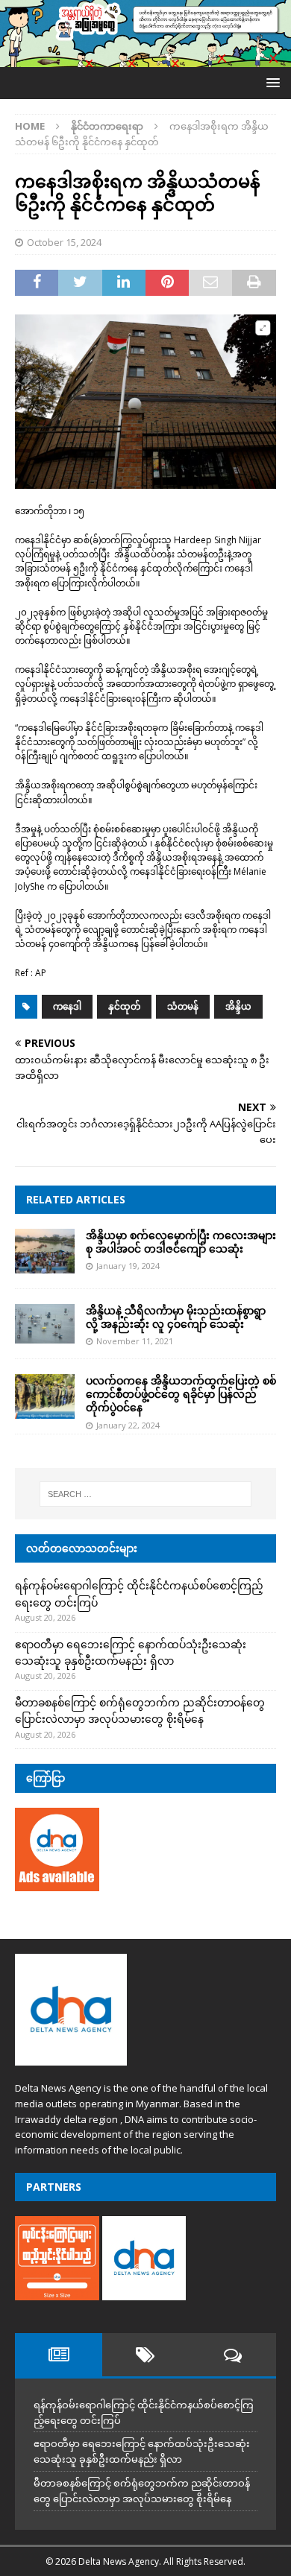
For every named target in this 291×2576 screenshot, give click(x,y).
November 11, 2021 (135, 1341)
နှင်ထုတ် (124, 1006)
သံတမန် (183, 1006)
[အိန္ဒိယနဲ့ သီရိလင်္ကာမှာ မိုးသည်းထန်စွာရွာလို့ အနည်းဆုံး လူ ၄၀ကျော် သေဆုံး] (45, 1324)
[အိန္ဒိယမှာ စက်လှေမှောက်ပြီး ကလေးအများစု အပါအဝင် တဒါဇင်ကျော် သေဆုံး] (45, 1251)
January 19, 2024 (128, 1266)
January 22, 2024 (128, 1425)
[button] (270, 82)
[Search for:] (146, 1494)
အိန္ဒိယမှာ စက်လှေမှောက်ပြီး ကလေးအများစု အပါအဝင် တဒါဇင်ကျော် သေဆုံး (181, 1242)
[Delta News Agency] (145, 58)
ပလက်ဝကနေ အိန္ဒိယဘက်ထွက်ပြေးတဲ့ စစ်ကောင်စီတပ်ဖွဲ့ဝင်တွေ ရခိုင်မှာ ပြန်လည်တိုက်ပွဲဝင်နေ (181, 1394)
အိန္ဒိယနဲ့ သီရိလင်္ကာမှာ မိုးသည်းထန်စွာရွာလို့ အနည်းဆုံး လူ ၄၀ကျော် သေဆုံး (176, 1317)
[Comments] (232, 2355)
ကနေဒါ (67, 1006)
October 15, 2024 (64, 242)
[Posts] (59, 2355)
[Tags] (146, 2355)
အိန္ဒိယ (238, 1006)
